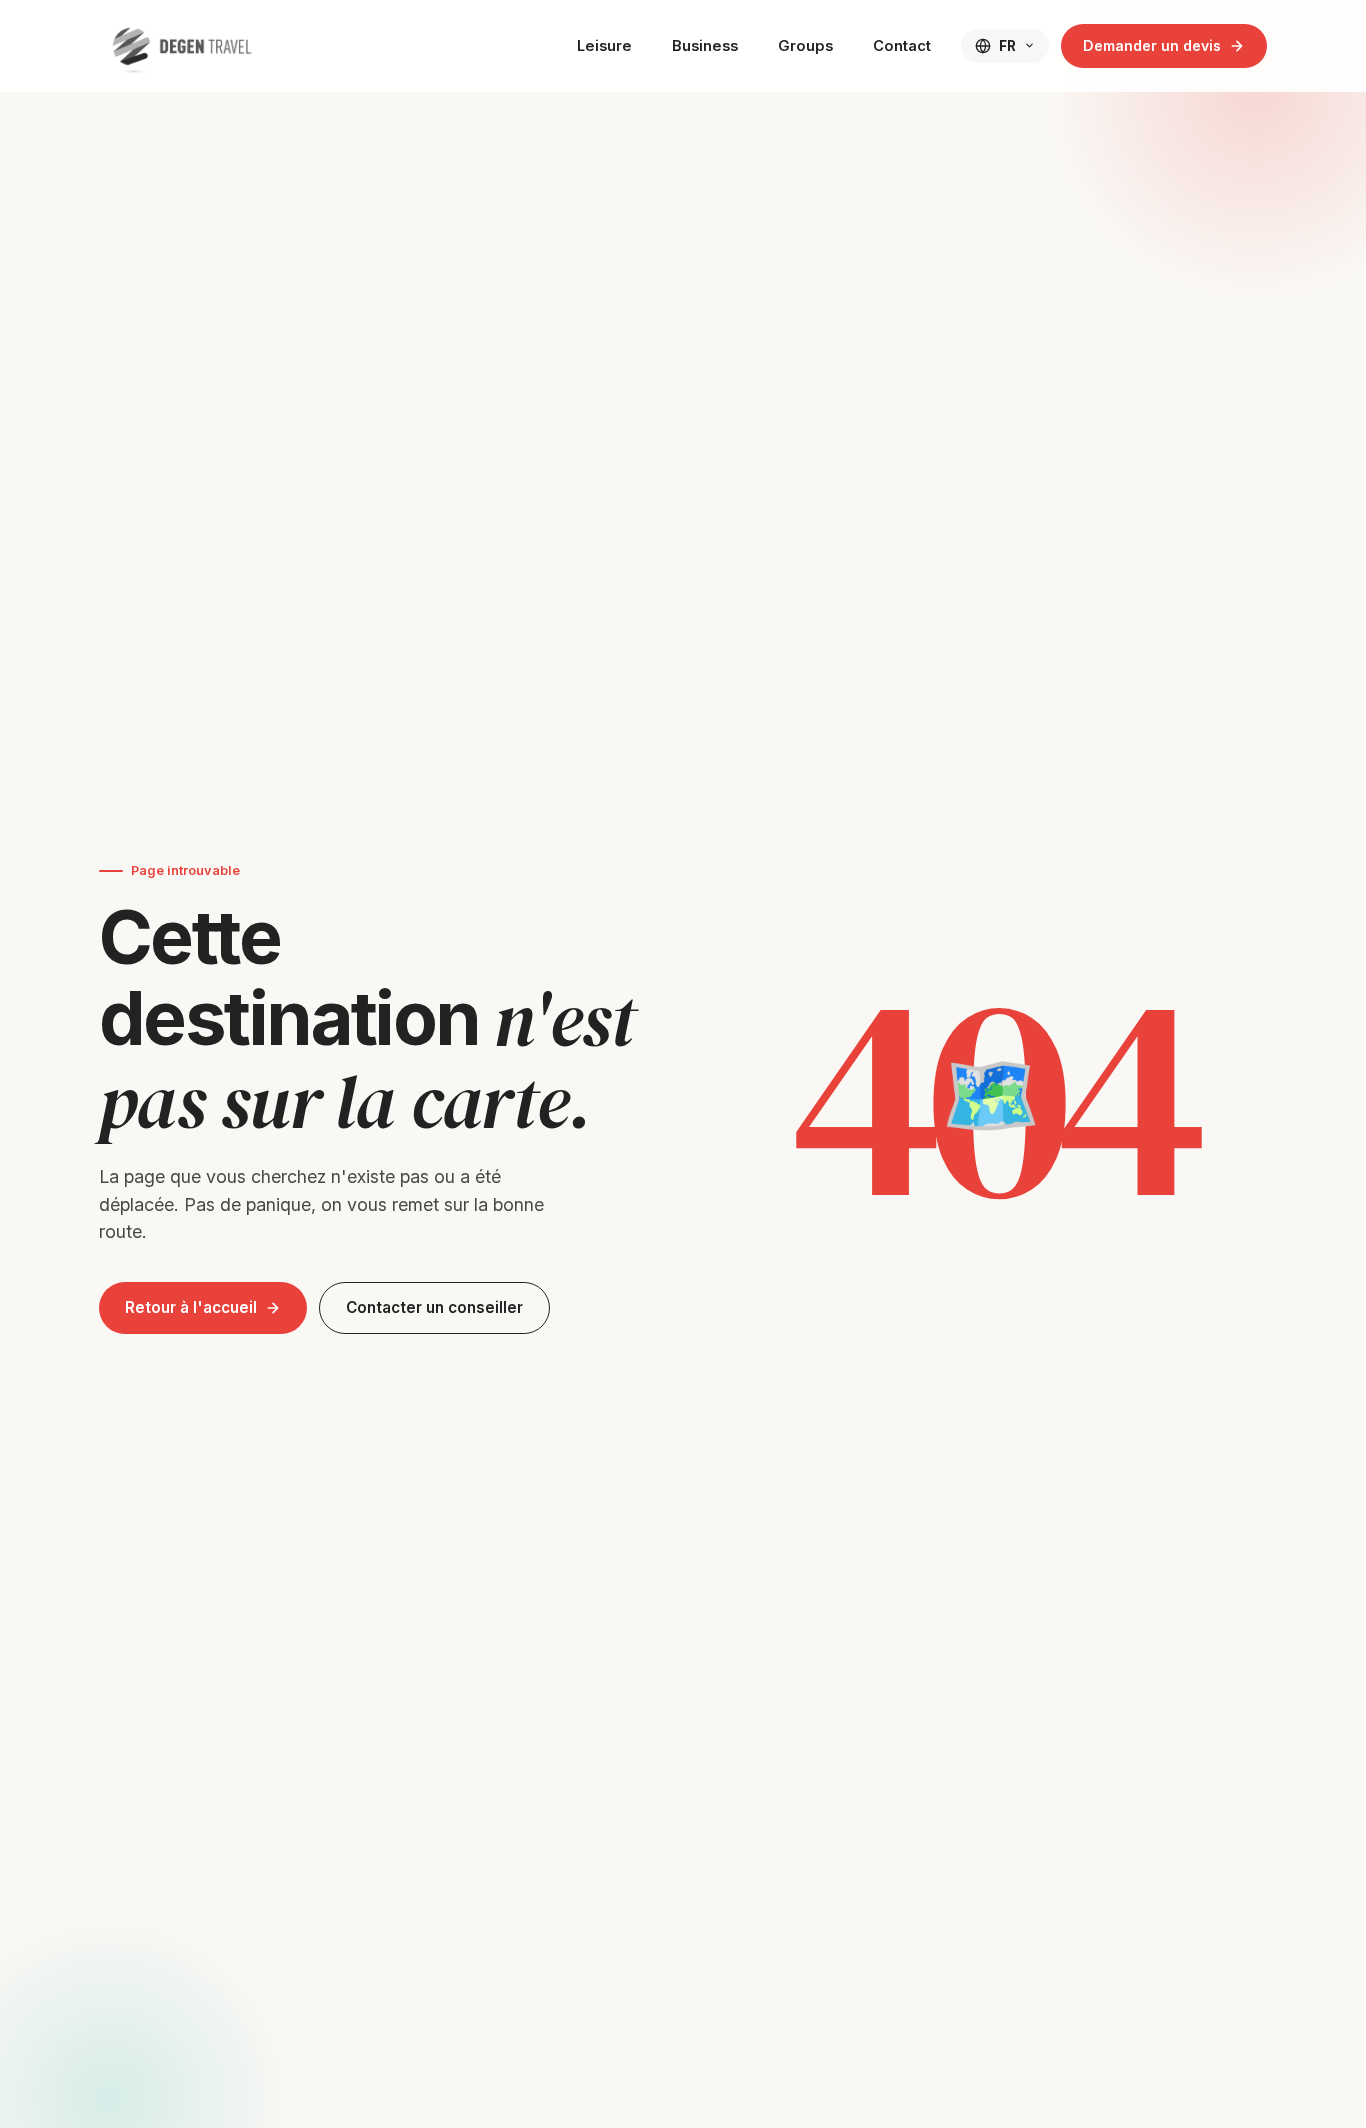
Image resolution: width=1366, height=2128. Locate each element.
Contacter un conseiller (434, 1307)
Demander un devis (1152, 45)
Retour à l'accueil (191, 1307)
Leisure (604, 46)
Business (705, 46)
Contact (902, 46)
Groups (805, 46)
